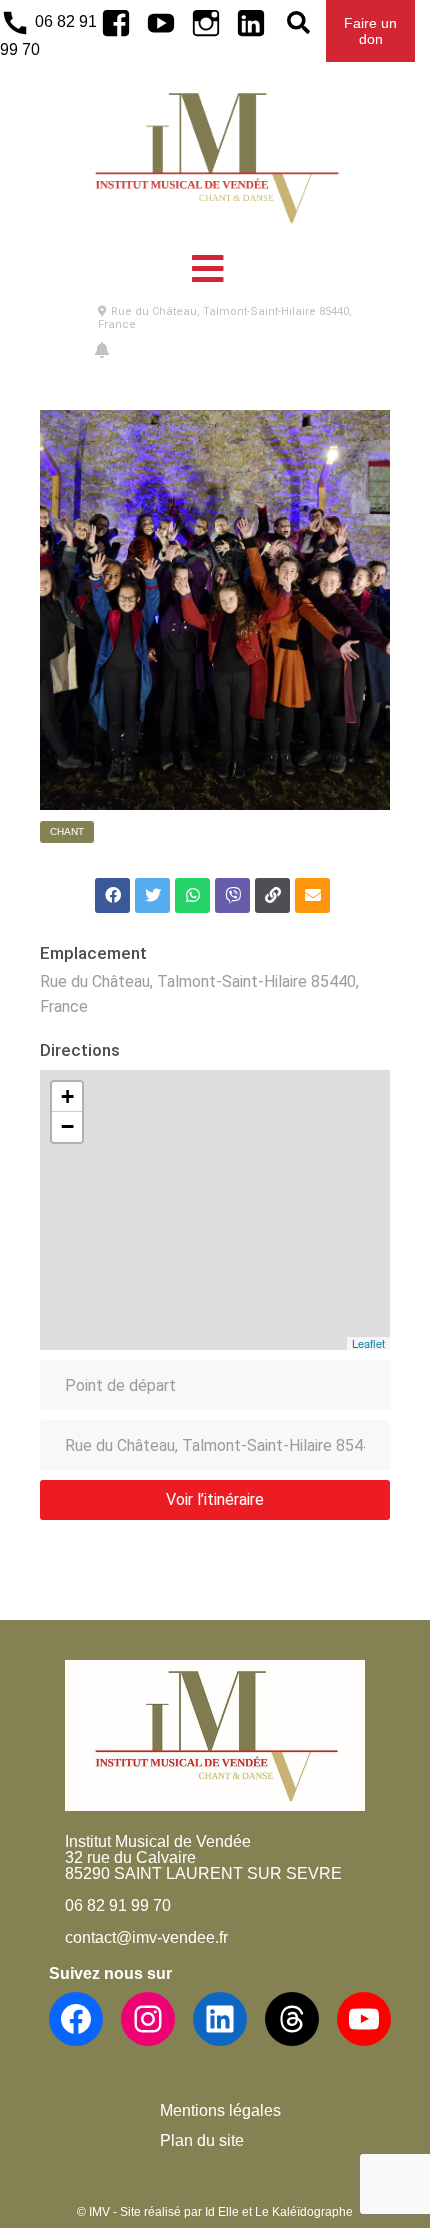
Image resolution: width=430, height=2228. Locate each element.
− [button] (67, 1126)
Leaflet (368, 1343)
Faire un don (370, 31)
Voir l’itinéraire (215, 1499)
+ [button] (67, 1096)
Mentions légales (220, 2110)
